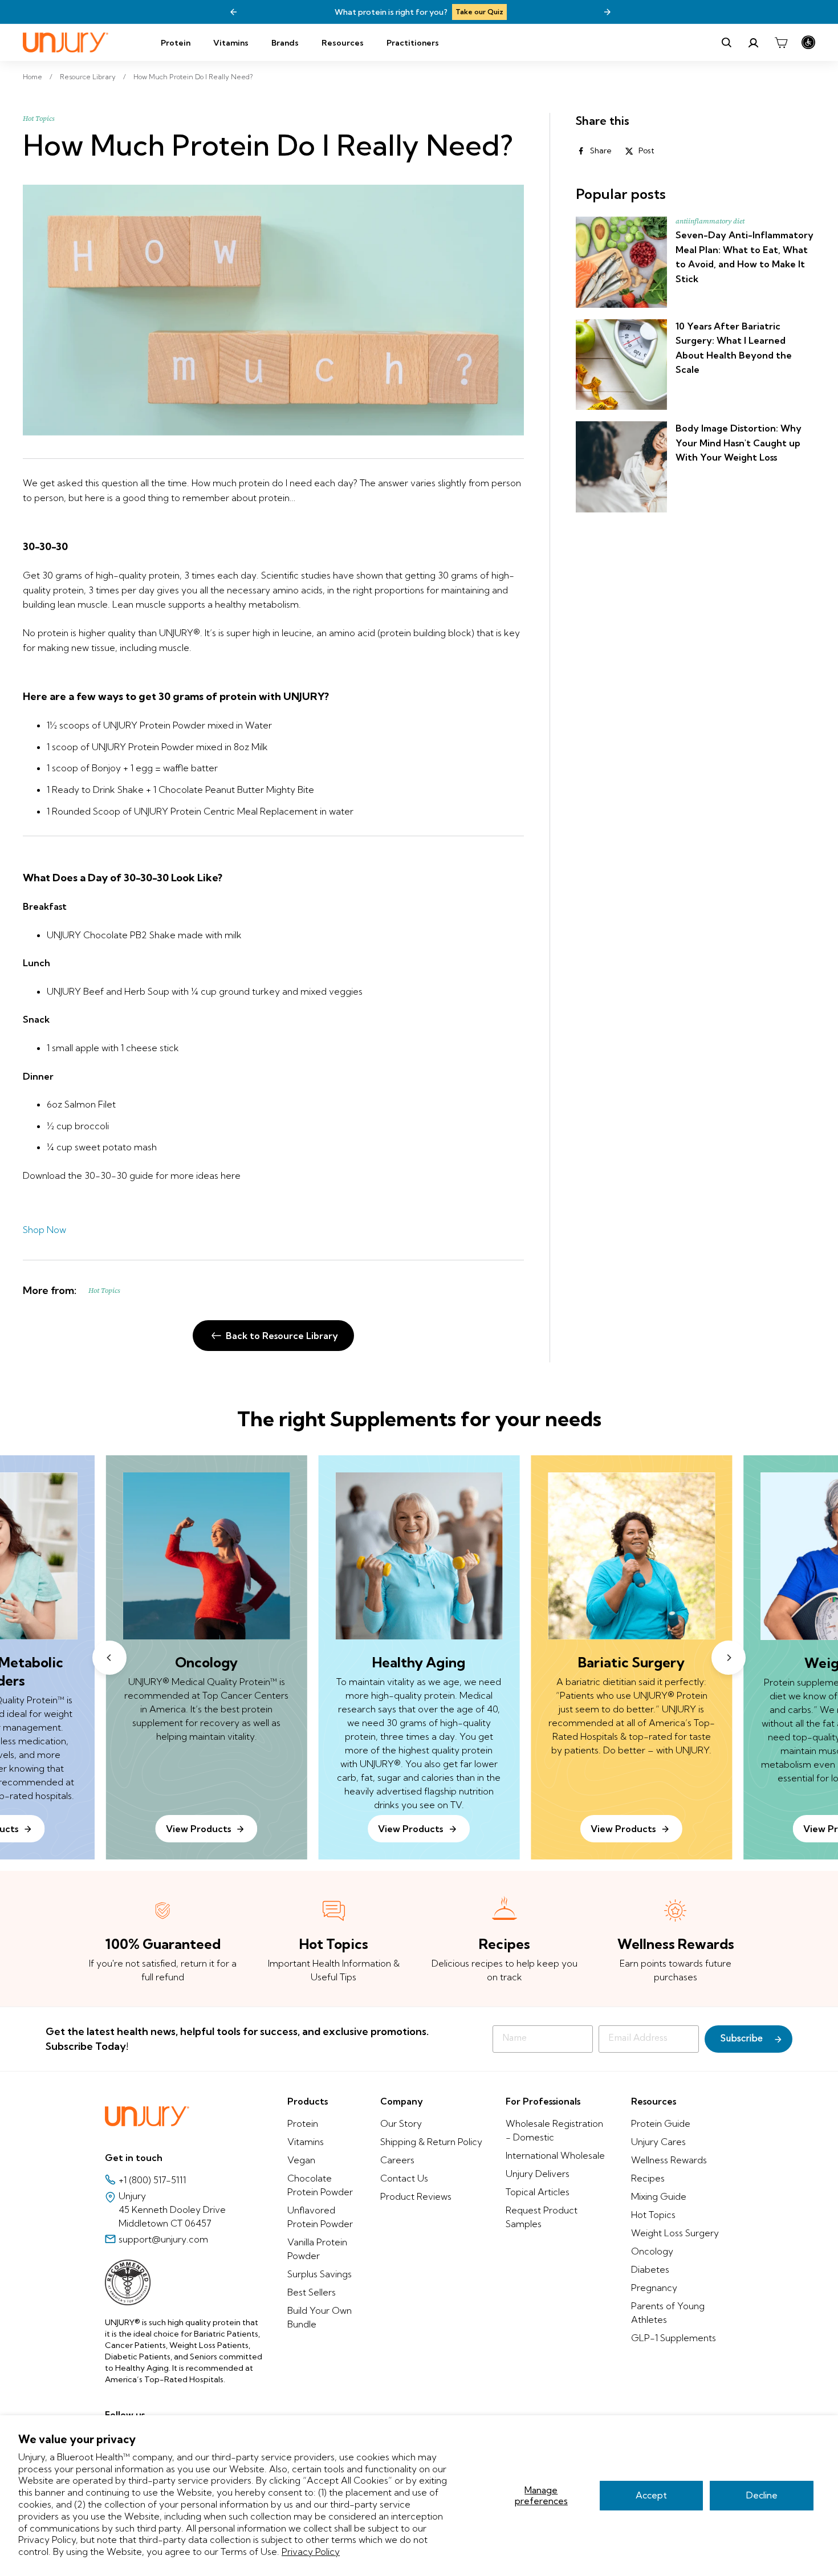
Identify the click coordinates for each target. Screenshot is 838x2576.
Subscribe (742, 2039)
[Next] (607, 12)
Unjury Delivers (538, 2174)
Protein (176, 43)
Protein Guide (661, 2123)
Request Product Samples (542, 2217)
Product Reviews (416, 2196)
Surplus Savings (320, 2274)
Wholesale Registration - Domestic (554, 2130)
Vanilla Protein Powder (317, 2249)
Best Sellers (312, 2292)
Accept (651, 2495)
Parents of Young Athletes (668, 2313)
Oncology (652, 2251)
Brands (285, 43)
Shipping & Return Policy (431, 2142)
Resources (343, 43)
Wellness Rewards (669, 2160)
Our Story (401, 2123)
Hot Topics (39, 119)
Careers (397, 2160)
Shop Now (44, 1230)
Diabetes (650, 2269)
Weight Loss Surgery (675, 2233)
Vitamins (231, 43)
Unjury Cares (658, 2142)
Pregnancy (654, 2288)
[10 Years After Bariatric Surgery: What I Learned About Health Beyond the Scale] (621, 365)
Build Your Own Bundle (320, 2317)
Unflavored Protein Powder (320, 2217)
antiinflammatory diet (710, 221)
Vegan (301, 2160)
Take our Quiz (479, 12)
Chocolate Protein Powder (320, 2185)
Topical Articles (538, 2192)
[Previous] (234, 12)
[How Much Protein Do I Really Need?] (273, 310)
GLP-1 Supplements (674, 2338)
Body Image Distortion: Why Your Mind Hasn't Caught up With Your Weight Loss (739, 443)
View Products (410, 1829)
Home (32, 77)
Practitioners (413, 43)
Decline (762, 2495)
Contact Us (404, 2178)
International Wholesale (555, 2155)
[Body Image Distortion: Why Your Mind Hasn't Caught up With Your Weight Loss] (621, 467)
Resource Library (88, 77)
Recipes (648, 2178)
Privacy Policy (311, 2551)
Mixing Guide (659, 2196)
